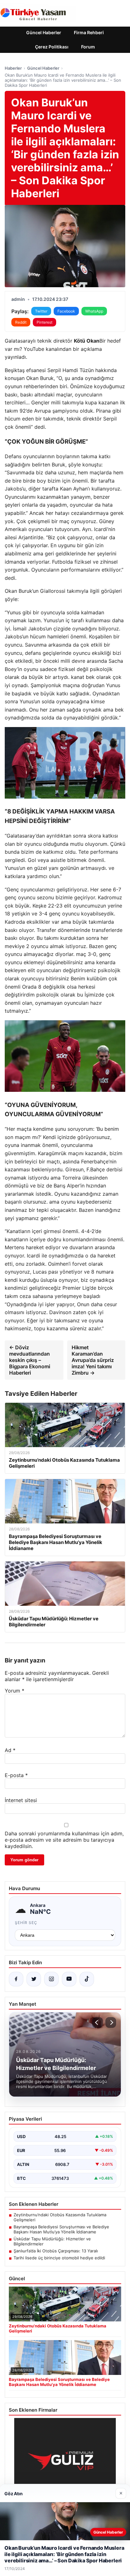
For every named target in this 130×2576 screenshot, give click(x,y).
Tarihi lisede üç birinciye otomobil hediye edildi (59, 2258)
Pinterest (44, 322)
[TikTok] (87, 1979)
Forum (88, 47)
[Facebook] (16, 1979)
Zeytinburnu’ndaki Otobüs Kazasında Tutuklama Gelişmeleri (60, 2217)
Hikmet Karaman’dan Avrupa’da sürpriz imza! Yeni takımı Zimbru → (93, 1360)
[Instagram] (51, 1979)
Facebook (66, 311)
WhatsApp (94, 311)
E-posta (16, 1775)
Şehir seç (26, 1923)
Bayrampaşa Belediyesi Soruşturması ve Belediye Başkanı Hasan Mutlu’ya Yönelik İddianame (61, 2229)
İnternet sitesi (21, 1800)
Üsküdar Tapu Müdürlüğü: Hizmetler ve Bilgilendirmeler (52, 2241)
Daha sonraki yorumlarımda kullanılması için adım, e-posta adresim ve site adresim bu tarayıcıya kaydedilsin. (64, 1840)
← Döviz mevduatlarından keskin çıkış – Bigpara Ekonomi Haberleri (30, 1360)
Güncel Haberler (44, 32)
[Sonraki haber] (111, 2022)
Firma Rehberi (89, 32)
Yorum (15, 1691)
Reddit (21, 322)
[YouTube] (69, 1979)
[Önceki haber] (98, 2022)
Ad (10, 1750)
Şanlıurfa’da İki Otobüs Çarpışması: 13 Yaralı (56, 2251)
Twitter (41, 311)
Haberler (13, 68)
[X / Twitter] (34, 1979)
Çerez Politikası (52, 47)
